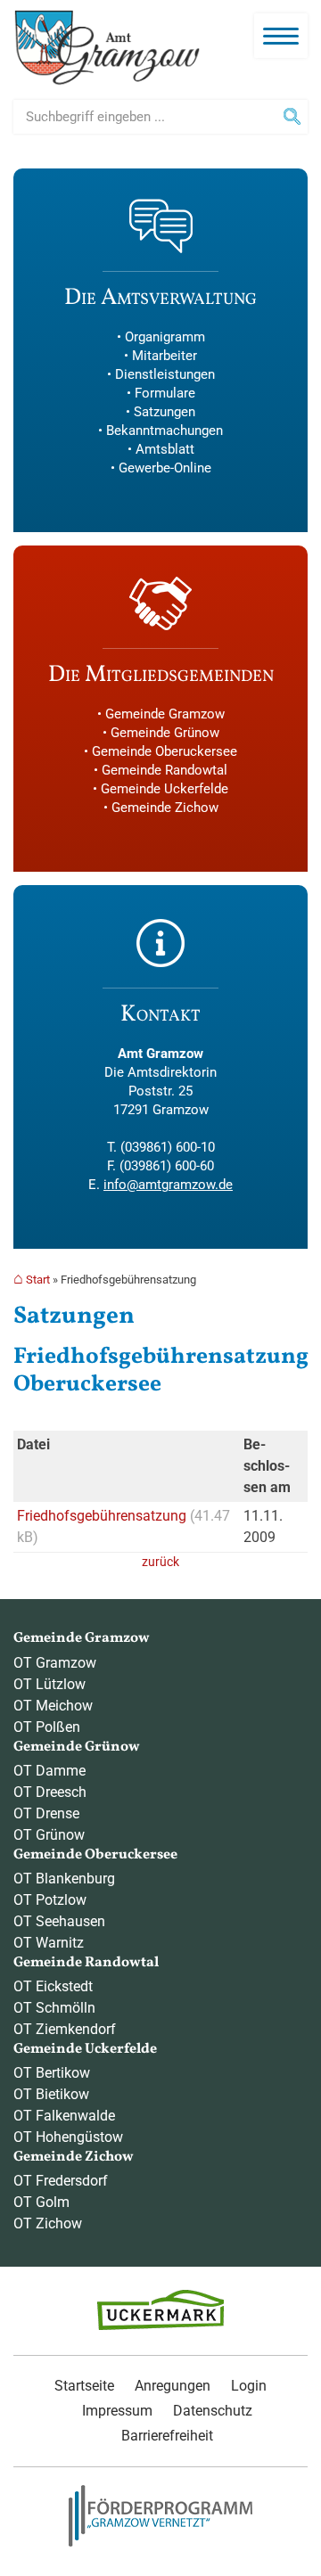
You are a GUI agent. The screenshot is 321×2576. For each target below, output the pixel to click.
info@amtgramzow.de (168, 1185)
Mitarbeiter (165, 356)
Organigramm (165, 337)
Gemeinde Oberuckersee (165, 751)
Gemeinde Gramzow (165, 714)
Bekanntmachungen (165, 431)
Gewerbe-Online (165, 468)
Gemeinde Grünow (165, 733)
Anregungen (173, 2386)
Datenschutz (213, 2411)
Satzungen (165, 412)
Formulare (165, 393)
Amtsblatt (165, 449)
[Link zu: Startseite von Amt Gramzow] (107, 48)
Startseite (84, 2386)
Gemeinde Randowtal (165, 770)
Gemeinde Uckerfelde (165, 789)
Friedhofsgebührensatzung (103, 1516)
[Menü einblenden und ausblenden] (281, 36)
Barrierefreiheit (167, 2436)
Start (38, 1280)
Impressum (117, 2411)
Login (249, 2386)
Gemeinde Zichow (165, 808)
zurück (160, 1562)
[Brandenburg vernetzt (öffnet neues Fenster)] (160, 2542)
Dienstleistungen (165, 374)
